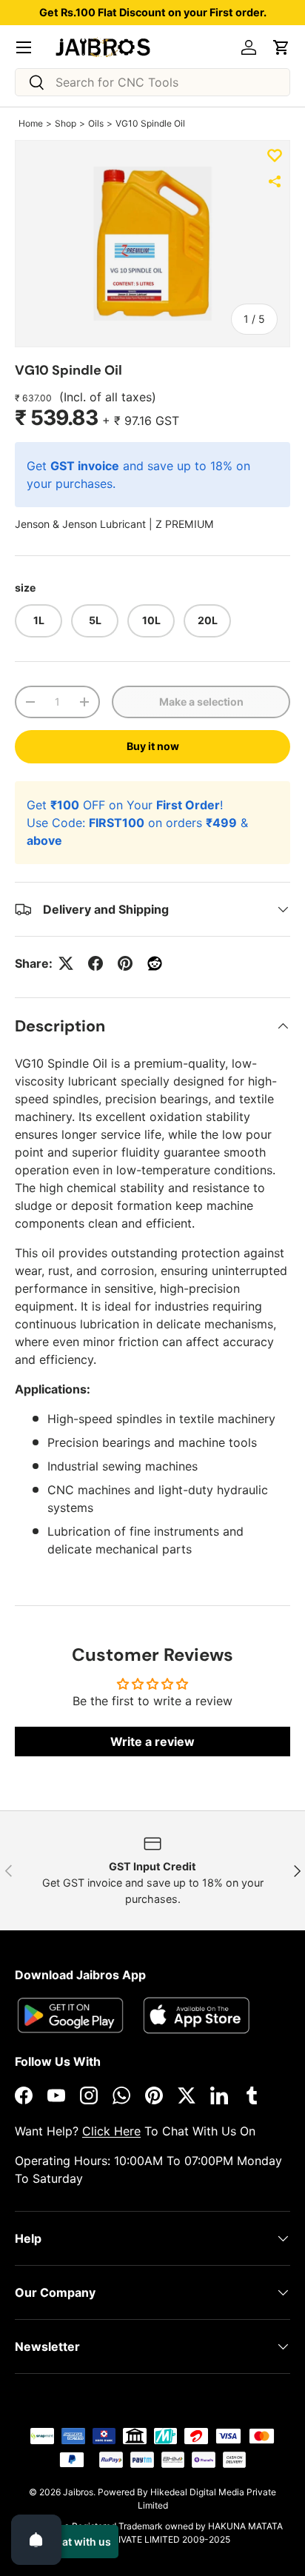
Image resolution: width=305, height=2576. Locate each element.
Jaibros (78, 2492)
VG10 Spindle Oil (150, 123)
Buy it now (153, 746)
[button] (281, 47)
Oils (96, 123)
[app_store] (70, 2015)
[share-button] (275, 181)
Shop (66, 123)
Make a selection (201, 702)
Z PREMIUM (185, 524)
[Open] (36, 2540)
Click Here (111, 2131)
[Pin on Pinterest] (125, 963)
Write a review (152, 1742)
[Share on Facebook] (95, 963)
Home (31, 123)
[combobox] (152, 82)
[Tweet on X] (66, 963)
